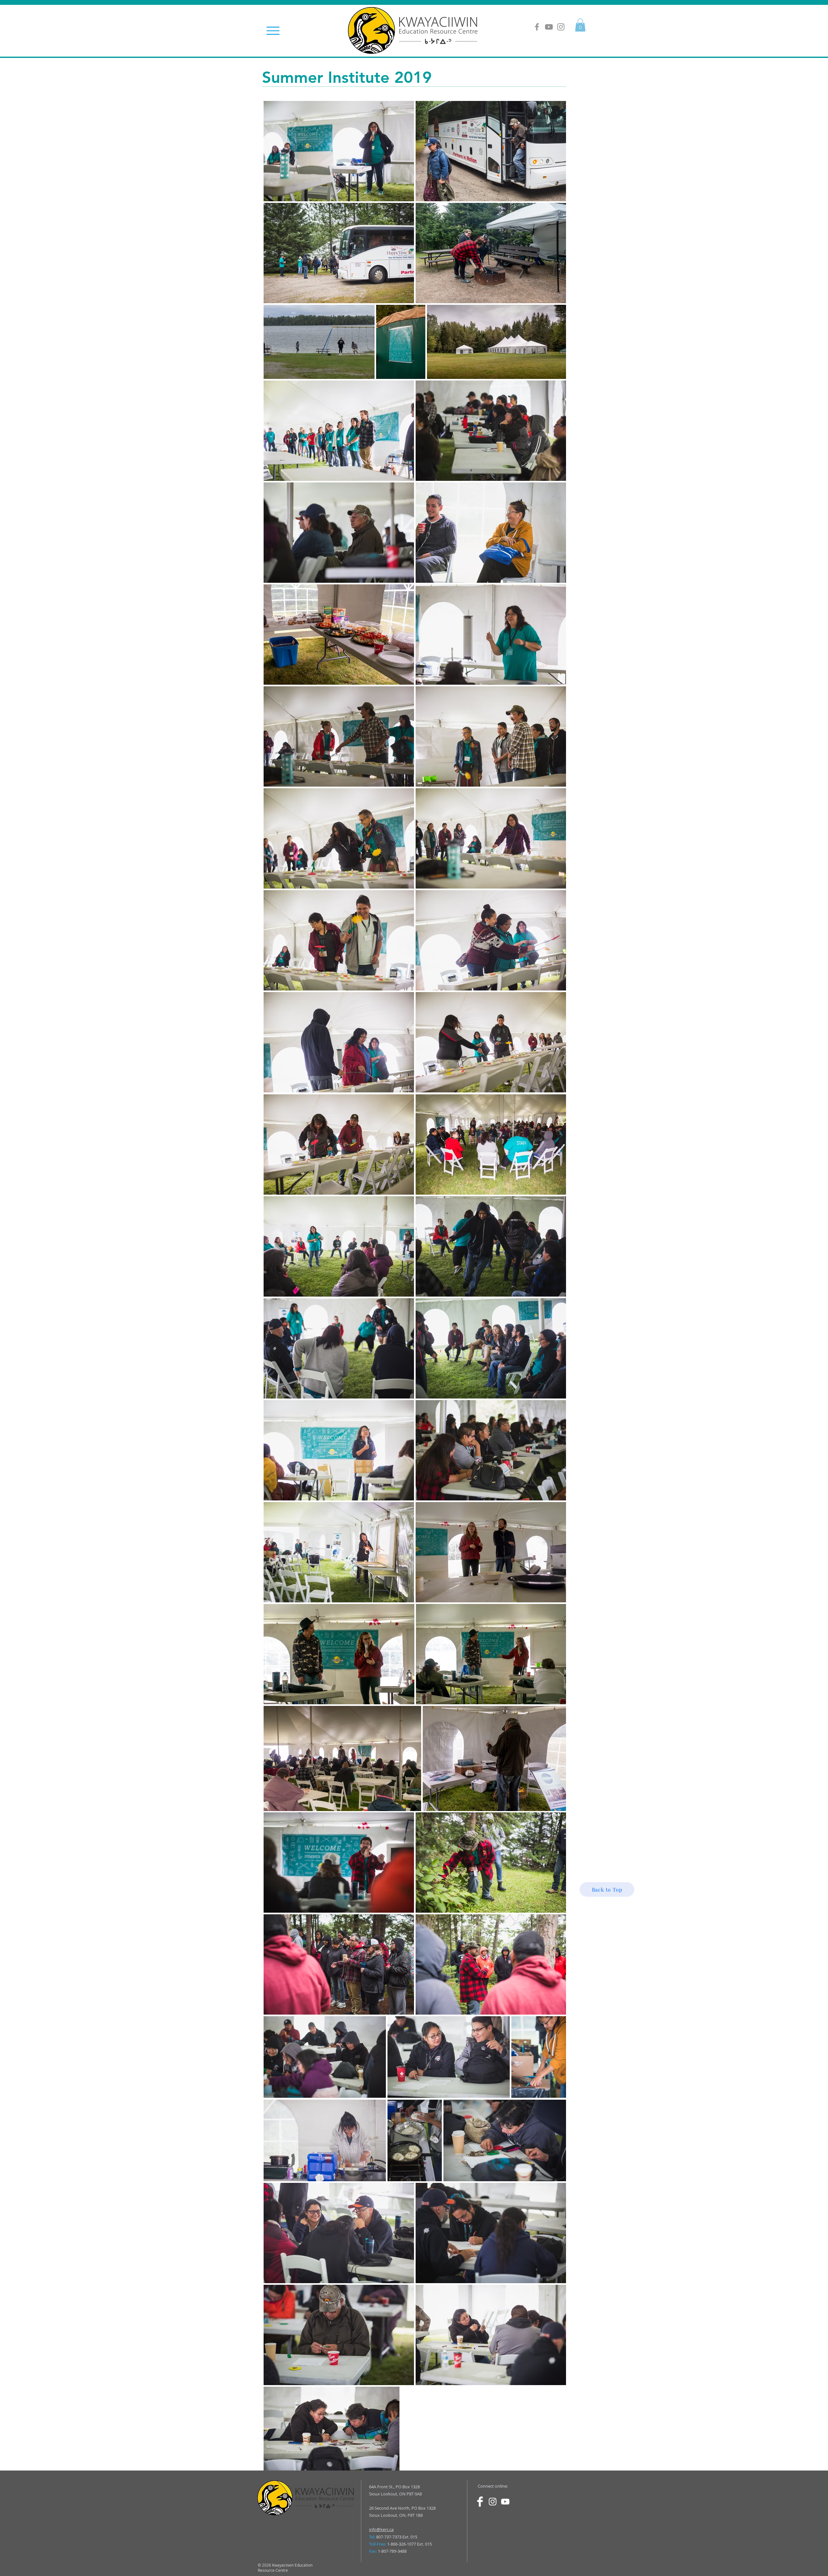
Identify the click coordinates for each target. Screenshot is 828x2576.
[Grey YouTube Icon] (549, 27)
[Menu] (273, 31)
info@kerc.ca (381, 2529)
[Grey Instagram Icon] (561, 27)
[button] (580, 25)
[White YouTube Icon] (505, 2502)
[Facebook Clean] (480, 2502)
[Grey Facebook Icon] (537, 27)
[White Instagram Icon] (493, 2502)
